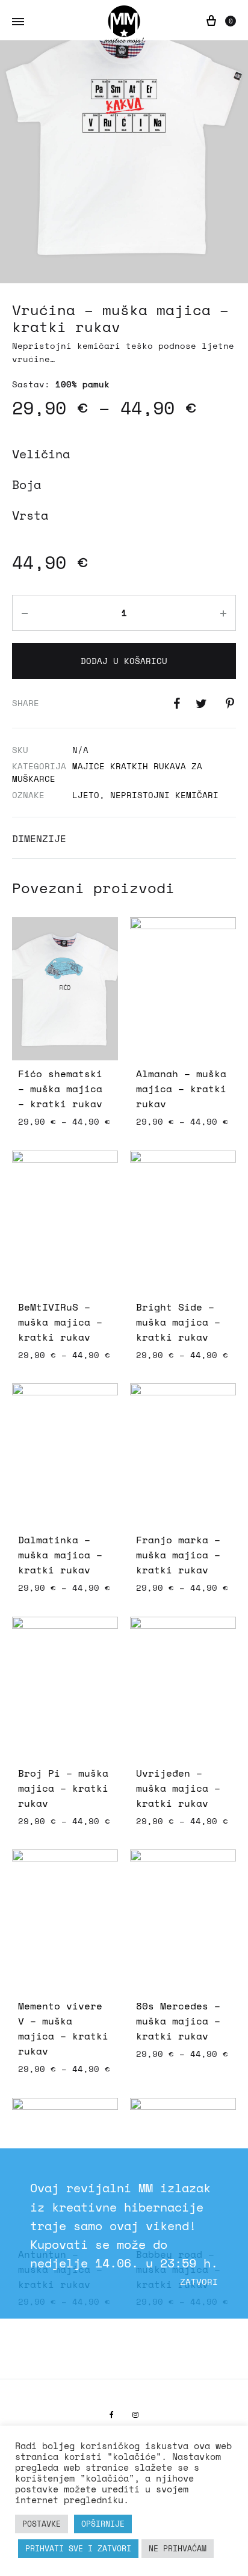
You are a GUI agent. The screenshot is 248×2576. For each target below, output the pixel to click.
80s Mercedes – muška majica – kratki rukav (178, 2021)
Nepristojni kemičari (164, 795)
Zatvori (199, 2282)
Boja (26, 484)
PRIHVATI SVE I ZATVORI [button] (78, 2548)
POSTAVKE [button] (42, 2524)
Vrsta (30, 515)
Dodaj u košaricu (124, 661)
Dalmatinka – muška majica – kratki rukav (60, 1555)
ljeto (86, 795)
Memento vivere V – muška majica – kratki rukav (63, 2028)
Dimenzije (39, 838)
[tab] (124, 838)
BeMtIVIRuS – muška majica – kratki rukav (60, 1322)
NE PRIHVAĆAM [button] (178, 2548)
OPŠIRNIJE (103, 2524)
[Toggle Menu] (18, 22)
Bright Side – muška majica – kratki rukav (178, 1322)
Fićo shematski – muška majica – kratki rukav (60, 1089)
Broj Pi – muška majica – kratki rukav (63, 1788)
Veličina (41, 454)
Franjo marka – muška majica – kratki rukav (178, 1555)
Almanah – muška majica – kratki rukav (181, 1089)
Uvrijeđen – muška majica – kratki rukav (178, 1788)
